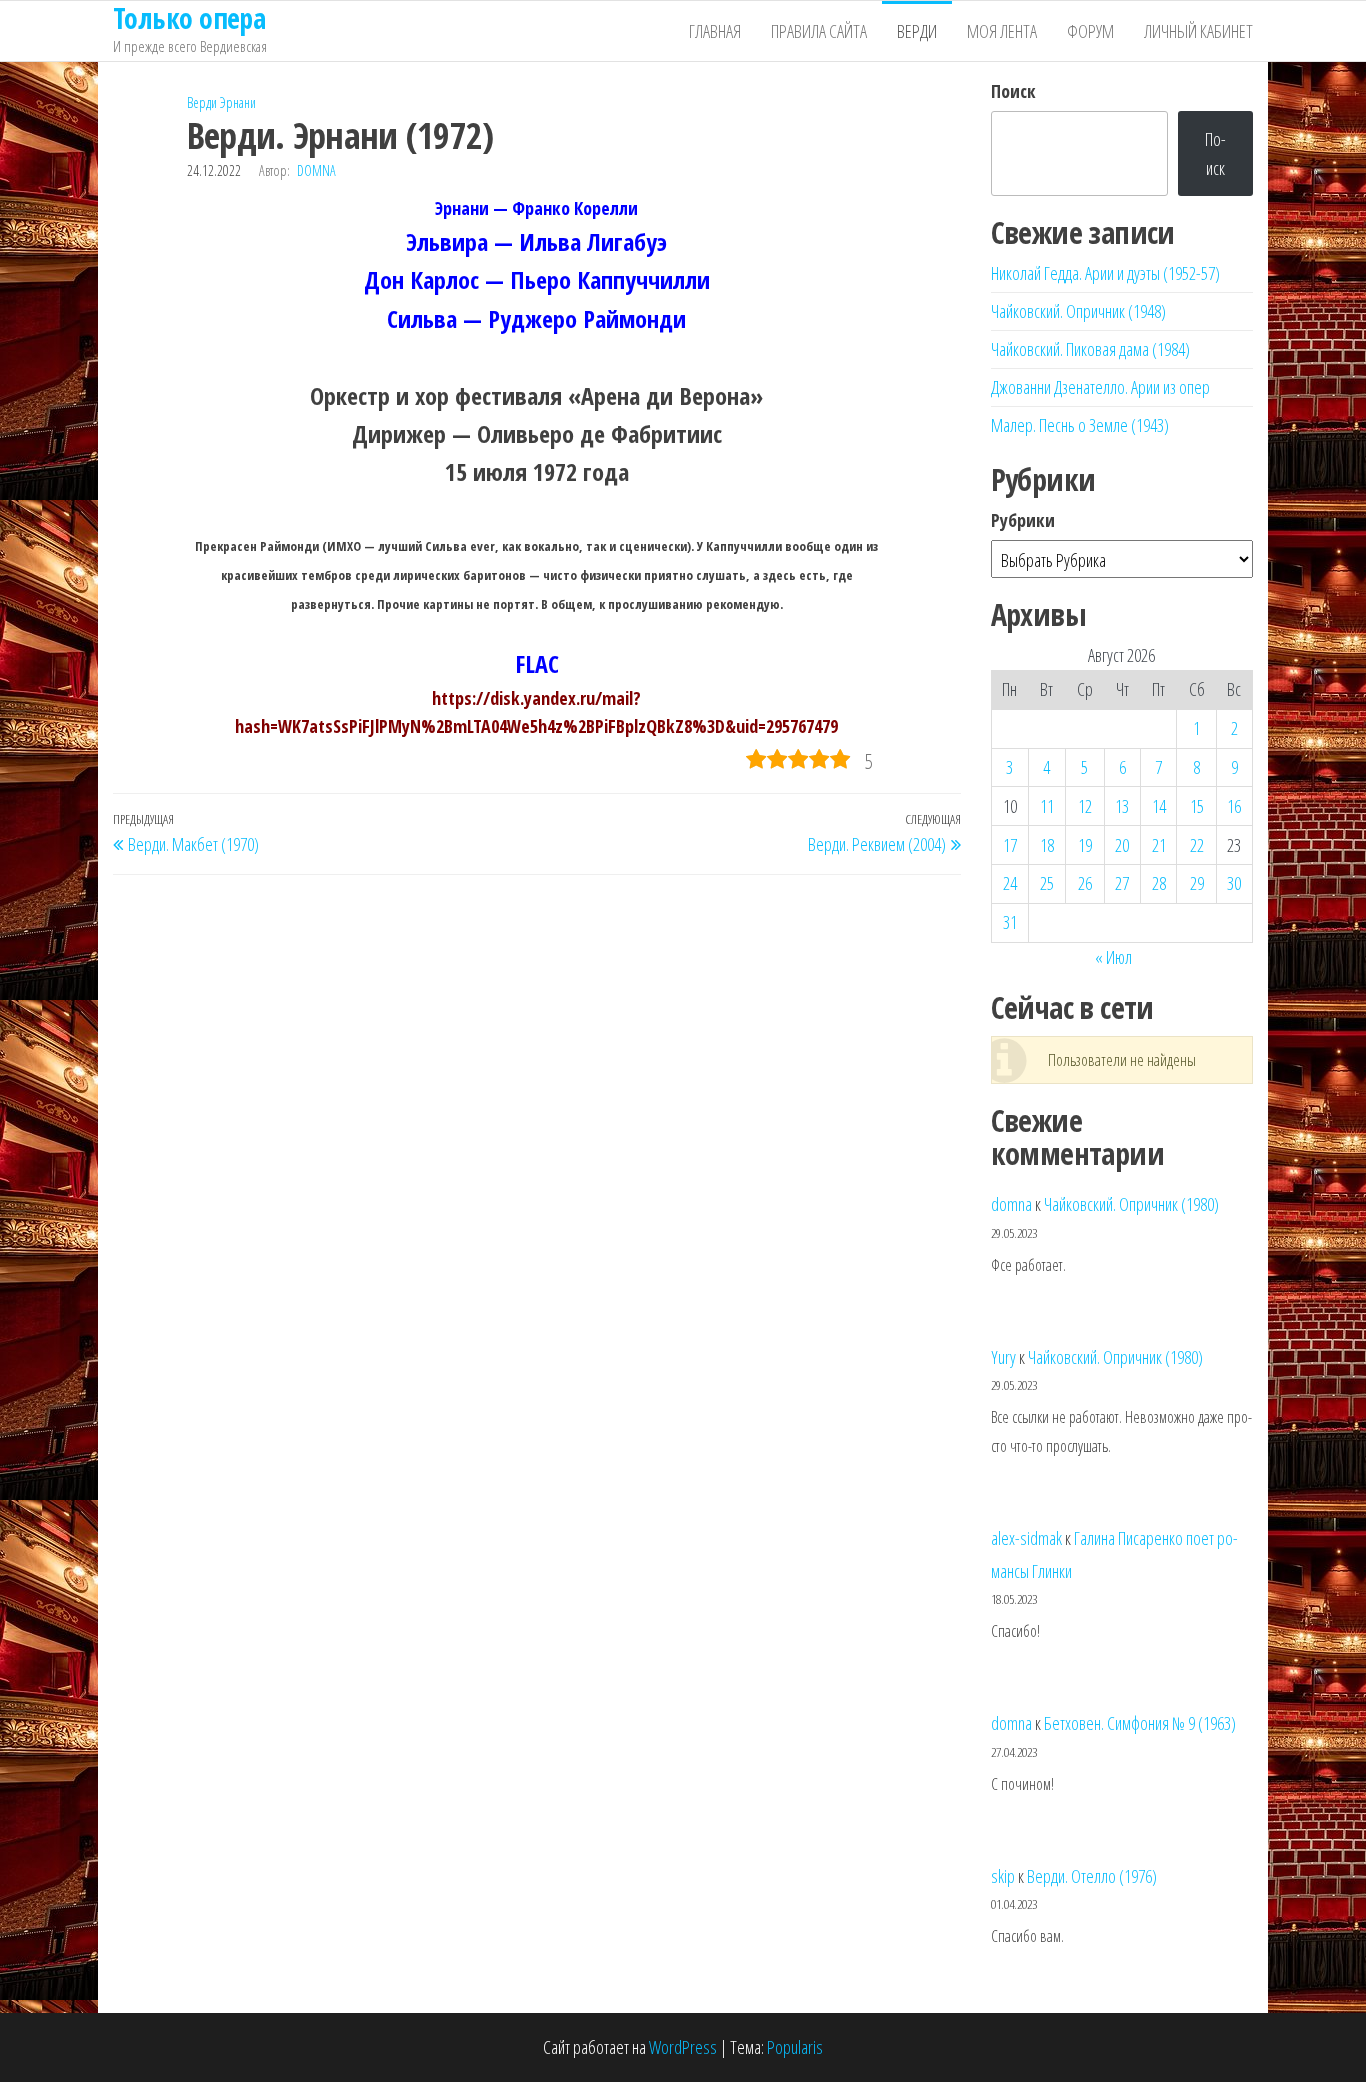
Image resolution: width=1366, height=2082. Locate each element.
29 (1197, 883)
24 (1010, 883)
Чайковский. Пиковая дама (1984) (1090, 349)
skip (1003, 1876)
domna (316, 170)
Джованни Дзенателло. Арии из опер (1100, 387)
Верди (917, 31)
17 (1010, 845)
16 (1234, 806)
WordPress (683, 2047)
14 (1159, 806)
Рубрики (1023, 520)
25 (1047, 883)
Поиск (1013, 91)
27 (1122, 883)
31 (1010, 922)
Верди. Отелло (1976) (1092, 1876)
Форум (1090, 31)
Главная (715, 31)
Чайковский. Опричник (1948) (1078, 311)
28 (1159, 883)
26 (1085, 883)
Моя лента (1002, 31)
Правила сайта (819, 31)
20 (1122, 845)
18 (1047, 845)
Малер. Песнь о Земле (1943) (1080, 425)
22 (1197, 845)
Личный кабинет (1198, 31)
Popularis (795, 2047)
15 (1197, 806)
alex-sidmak (1026, 1538)
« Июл (1113, 957)
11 (1047, 806)
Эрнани (238, 102)
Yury (1003, 1357)
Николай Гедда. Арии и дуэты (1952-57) (1105, 273)
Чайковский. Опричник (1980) (1131, 1204)
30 (1234, 883)
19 (1085, 845)
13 (1122, 806)
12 (1085, 806)
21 (1159, 845)
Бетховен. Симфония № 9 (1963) (1140, 1723)
